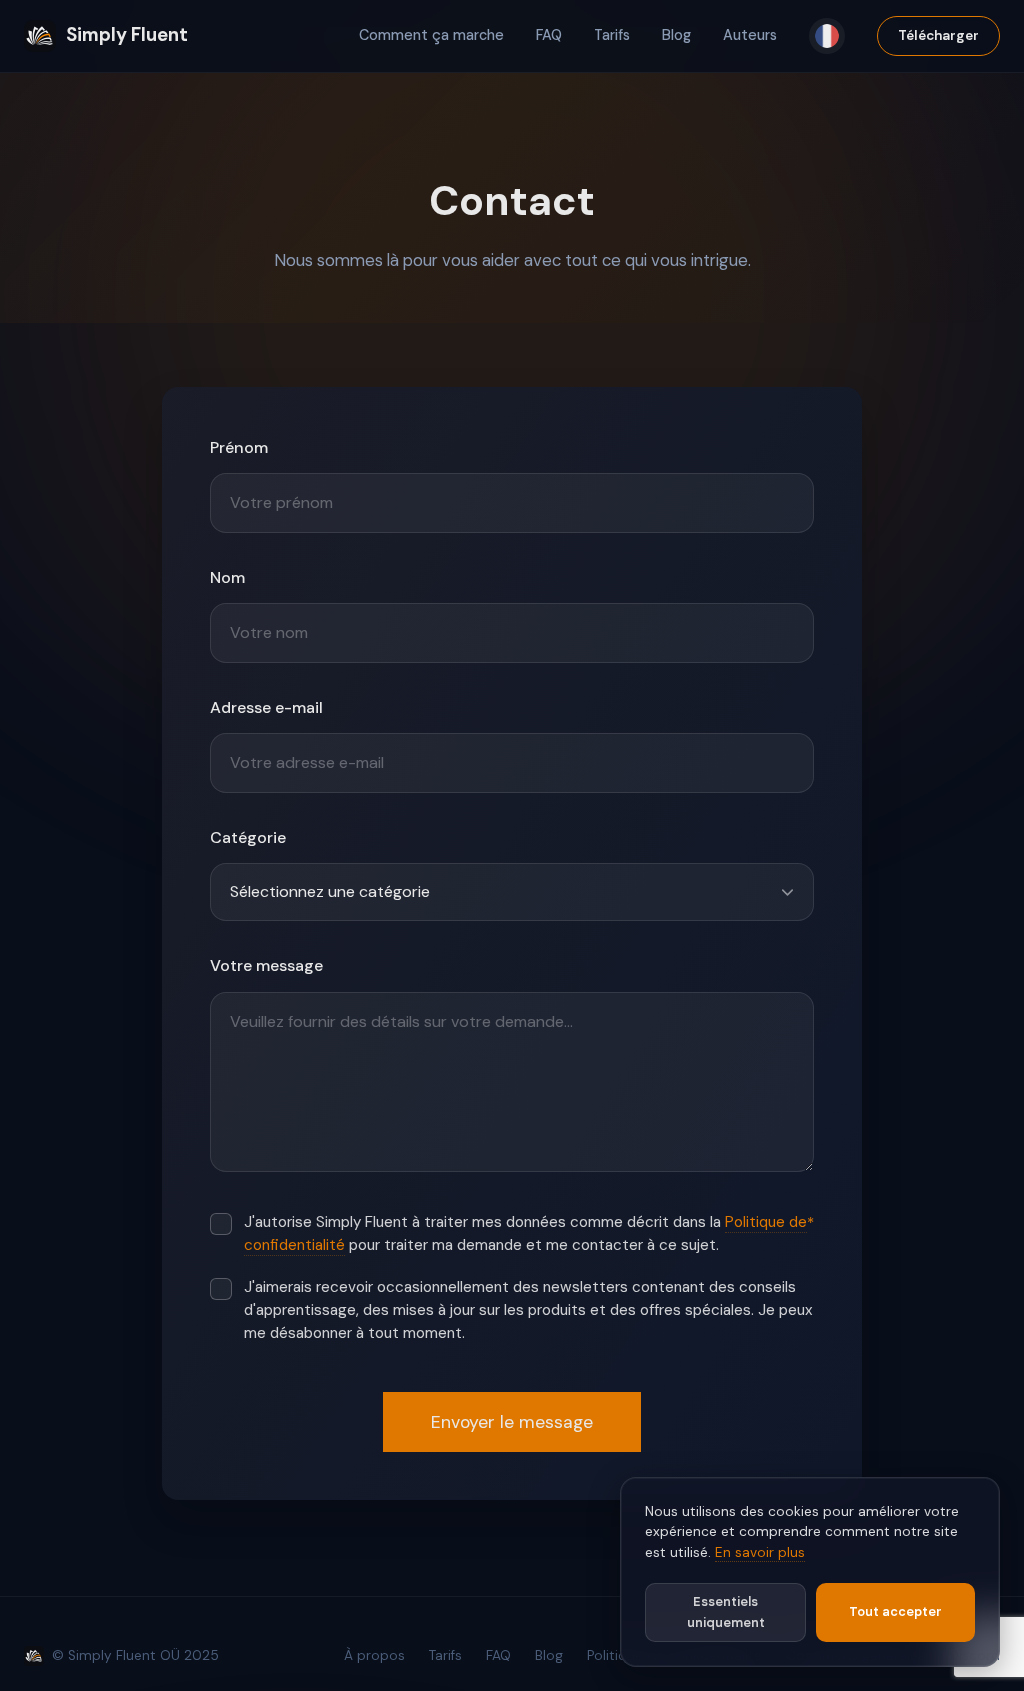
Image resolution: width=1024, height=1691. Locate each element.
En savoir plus (760, 1552)
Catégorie (248, 837)
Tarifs (612, 35)
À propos (374, 1655)
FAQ (549, 35)
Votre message (266, 965)
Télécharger (938, 35)
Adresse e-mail (266, 707)
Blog (676, 35)
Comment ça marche (431, 35)
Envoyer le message (512, 1422)
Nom (227, 577)
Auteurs (750, 35)
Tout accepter (895, 1611)
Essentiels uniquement (726, 1611)
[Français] (827, 36)
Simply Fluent (127, 35)
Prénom (239, 447)
